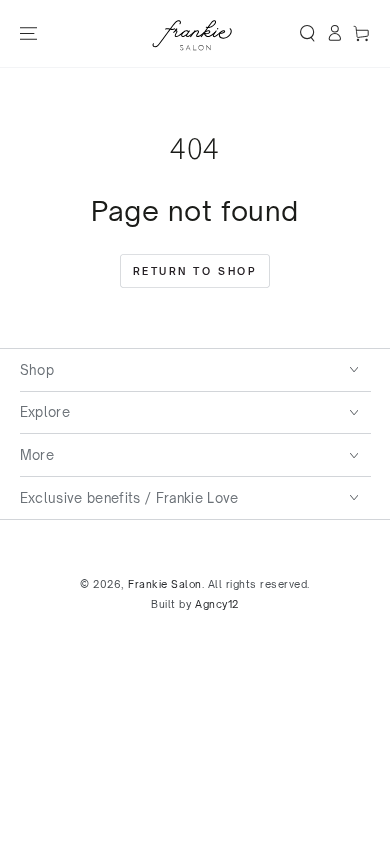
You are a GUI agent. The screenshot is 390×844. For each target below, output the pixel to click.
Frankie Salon (165, 584)
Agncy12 (217, 604)
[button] (307, 33)
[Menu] (27, 33)
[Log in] (334, 33)
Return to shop (195, 271)
